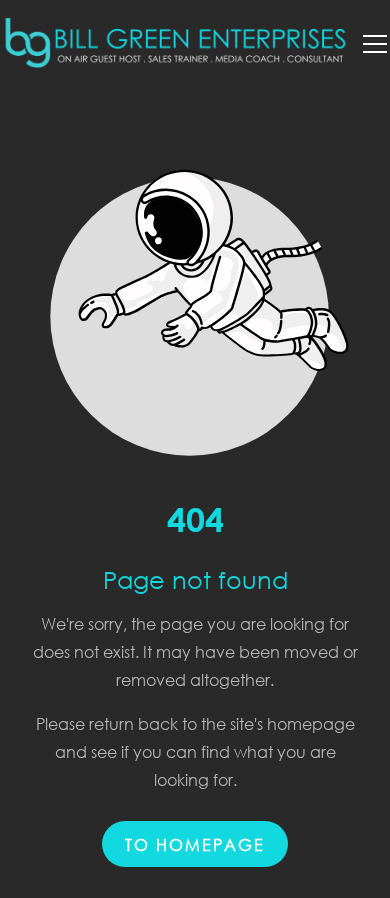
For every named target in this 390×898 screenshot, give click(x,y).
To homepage (195, 843)
